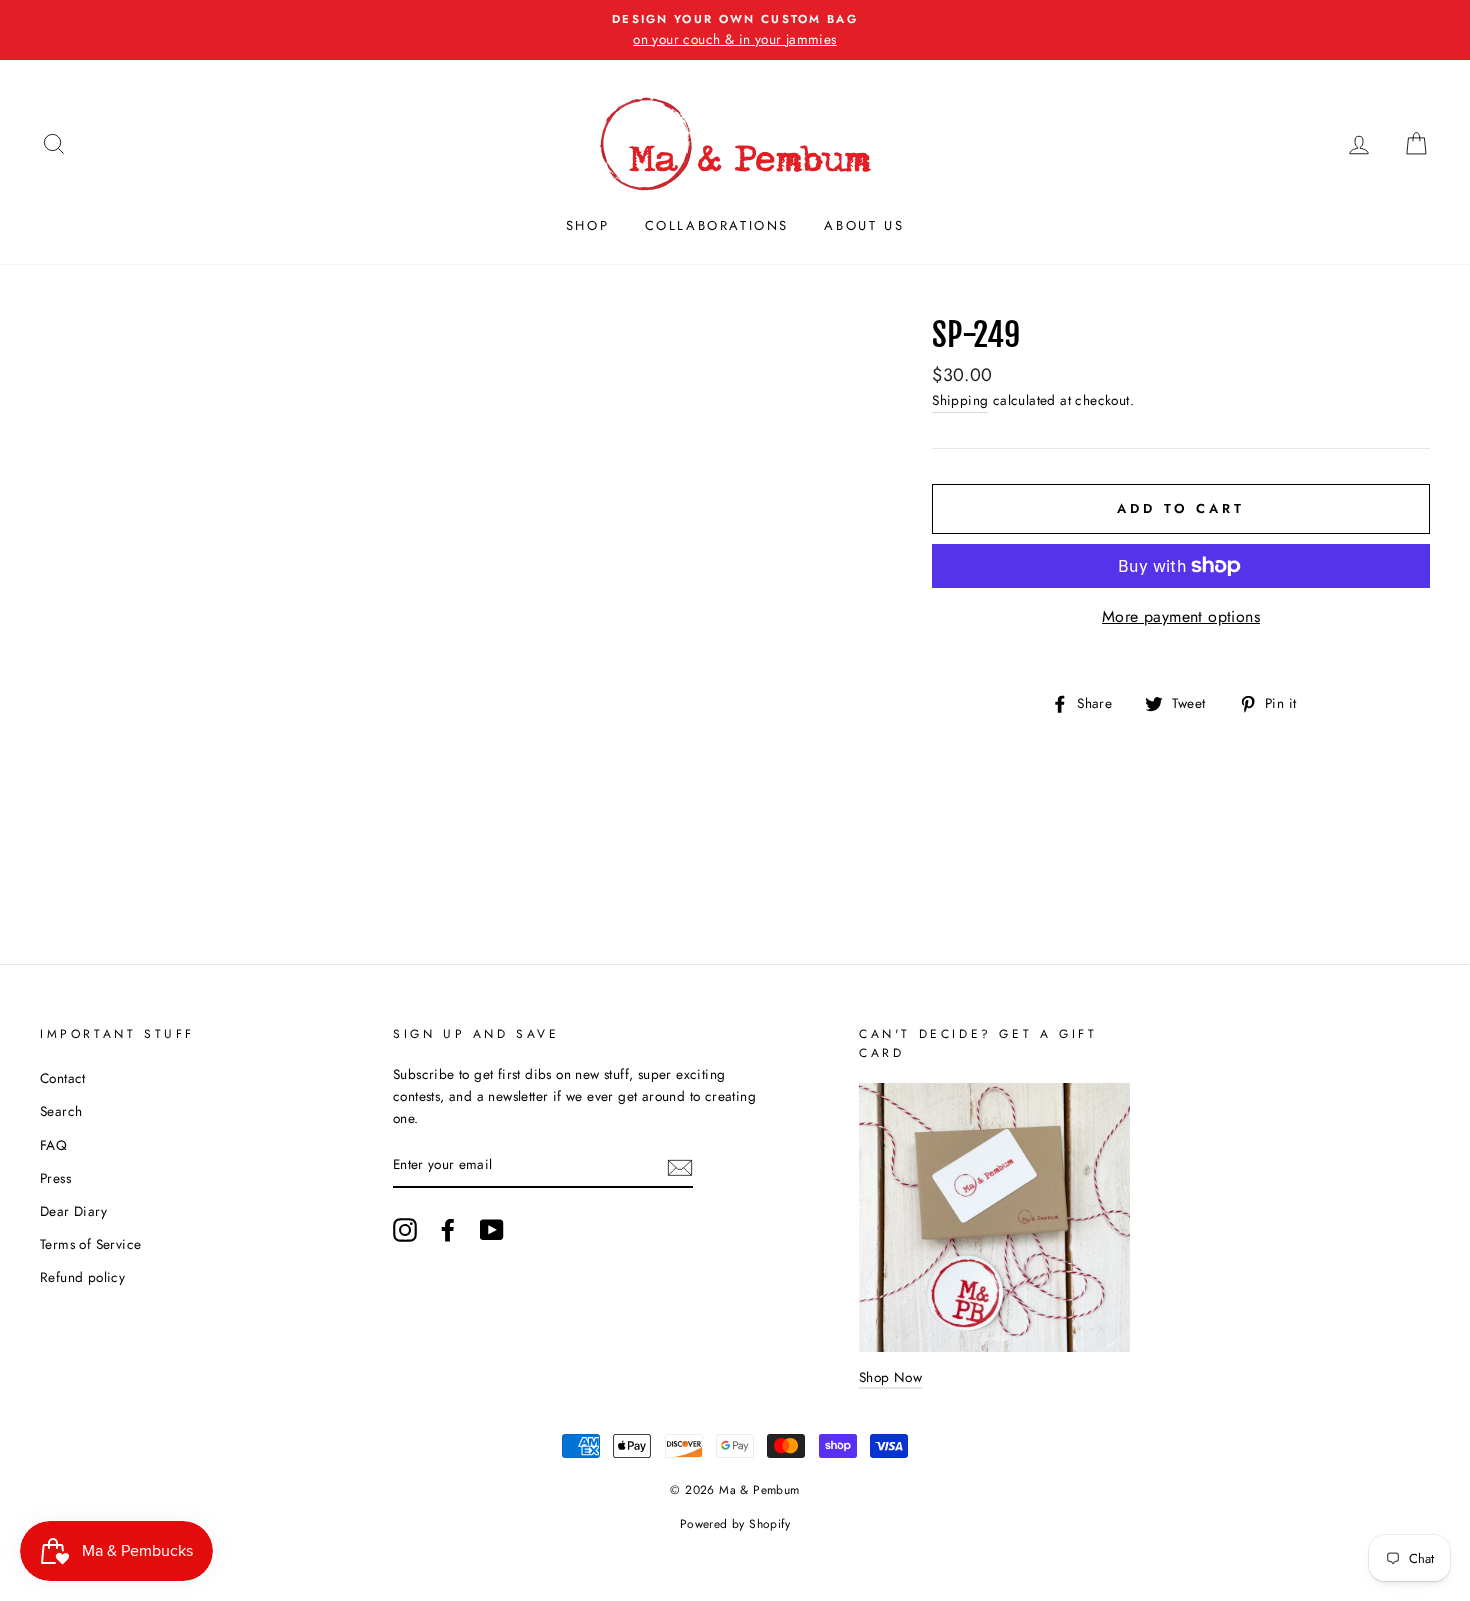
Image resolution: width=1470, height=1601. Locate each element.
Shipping (960, 400)
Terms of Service (90, 1244)
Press (55, 1178)
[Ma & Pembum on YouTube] (492, 1230)
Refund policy (82, 1277)
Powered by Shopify (735, 1524)
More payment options (1181, 616)
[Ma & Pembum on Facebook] (448, 1230)
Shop (587, 225)
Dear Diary (73, 1211)
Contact (63, 1078)
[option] (735, 30)
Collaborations (717, 225)
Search (61, 1111)
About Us (864, 225)
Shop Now (890, 1377)
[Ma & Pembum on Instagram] (405, 1230)
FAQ (53, 1145)
